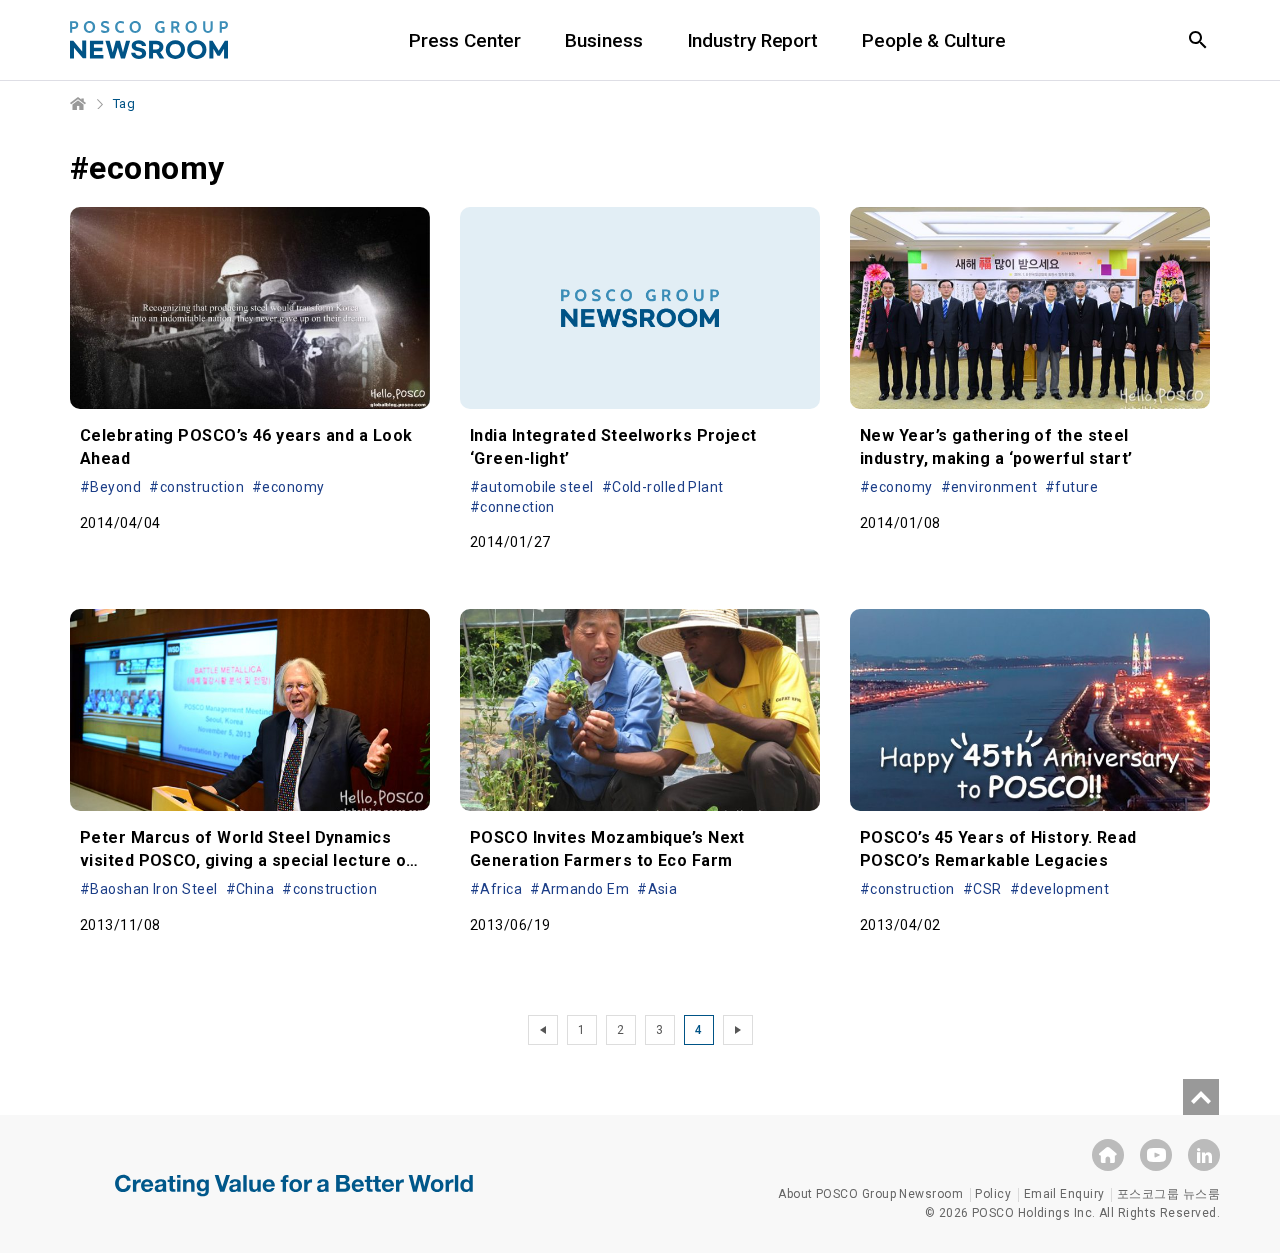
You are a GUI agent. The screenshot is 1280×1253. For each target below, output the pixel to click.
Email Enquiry (1064, 1194)
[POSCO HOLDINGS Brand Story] (294, 1200)
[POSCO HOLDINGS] (1108, 1155)
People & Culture (933, 40)
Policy (993, 1194)
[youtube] (1156, 1155)
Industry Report (753, 40)
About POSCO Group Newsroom (870, 1194)
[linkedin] (1204, 1155)
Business (603, 40)
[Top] (1201, 1097)
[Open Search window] (1198, 40)
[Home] (79, 104)
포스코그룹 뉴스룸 (1168, 1194)
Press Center (465, 40)
